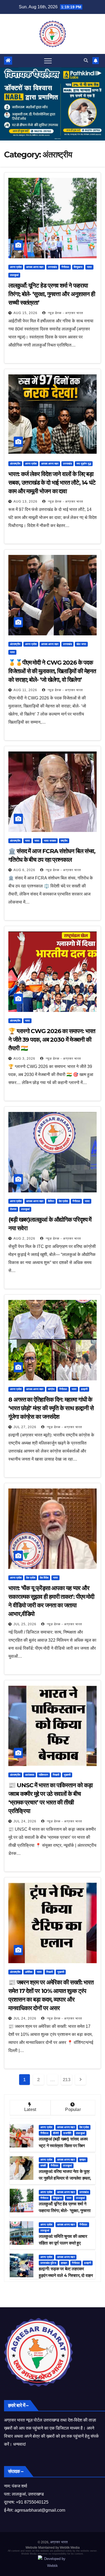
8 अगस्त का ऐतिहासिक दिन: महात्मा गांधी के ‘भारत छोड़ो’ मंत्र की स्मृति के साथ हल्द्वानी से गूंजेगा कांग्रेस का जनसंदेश (51, 1408)
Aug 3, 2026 (24, 1059)
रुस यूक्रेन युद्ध (84, 464)
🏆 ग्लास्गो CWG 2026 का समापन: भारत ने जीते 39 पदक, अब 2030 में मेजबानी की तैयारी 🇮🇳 (52, 1040)
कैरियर (51, 1201)
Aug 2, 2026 (24, 1239)
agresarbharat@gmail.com (40, 2510)
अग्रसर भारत (59, 2542)
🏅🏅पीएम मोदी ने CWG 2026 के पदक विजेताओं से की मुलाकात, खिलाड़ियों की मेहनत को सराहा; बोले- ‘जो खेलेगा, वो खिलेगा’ (52, 671)
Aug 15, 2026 (25, 313)
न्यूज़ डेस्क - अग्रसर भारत (65, 313)
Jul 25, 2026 (25, 1624)
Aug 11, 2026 (25, 690)
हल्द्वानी (84, 1389)
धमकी (43, 2166)
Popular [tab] (73, 2109)
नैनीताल (65, 267)
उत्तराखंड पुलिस (48, 2263)
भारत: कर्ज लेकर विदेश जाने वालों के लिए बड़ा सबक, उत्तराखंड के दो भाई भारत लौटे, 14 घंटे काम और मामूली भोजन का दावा (52, 483)
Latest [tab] (30, 2109)
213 (67, 2080)
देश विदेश (44, 1578)
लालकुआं (14, 275)
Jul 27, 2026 (25, 1427)
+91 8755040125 (32, 2502)
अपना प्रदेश (16, 267)
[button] (86, 60)
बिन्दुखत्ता (78, 267)
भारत (89, 267)
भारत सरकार (50, 841)
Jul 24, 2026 (25, 1821)
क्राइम (83, 2160)
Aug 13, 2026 (25, 502)
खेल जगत (81, 644)
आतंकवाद (30, 1775)
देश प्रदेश (63, 1201)
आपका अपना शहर (35, 267)
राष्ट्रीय (64, 841)
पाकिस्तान (43, 1775)
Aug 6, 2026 (24, 870)
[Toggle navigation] (48, 61)
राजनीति (67, 2133)
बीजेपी (56, 2133)
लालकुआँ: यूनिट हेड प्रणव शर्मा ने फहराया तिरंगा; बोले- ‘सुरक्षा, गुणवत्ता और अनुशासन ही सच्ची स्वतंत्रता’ (52, 294)
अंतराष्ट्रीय (15, 464)
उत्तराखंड (52, 267)
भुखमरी (67, 1775)
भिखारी (56, 1775)
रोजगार (13, 1209)
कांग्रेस (51, 1389)
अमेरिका (29, 1972)
